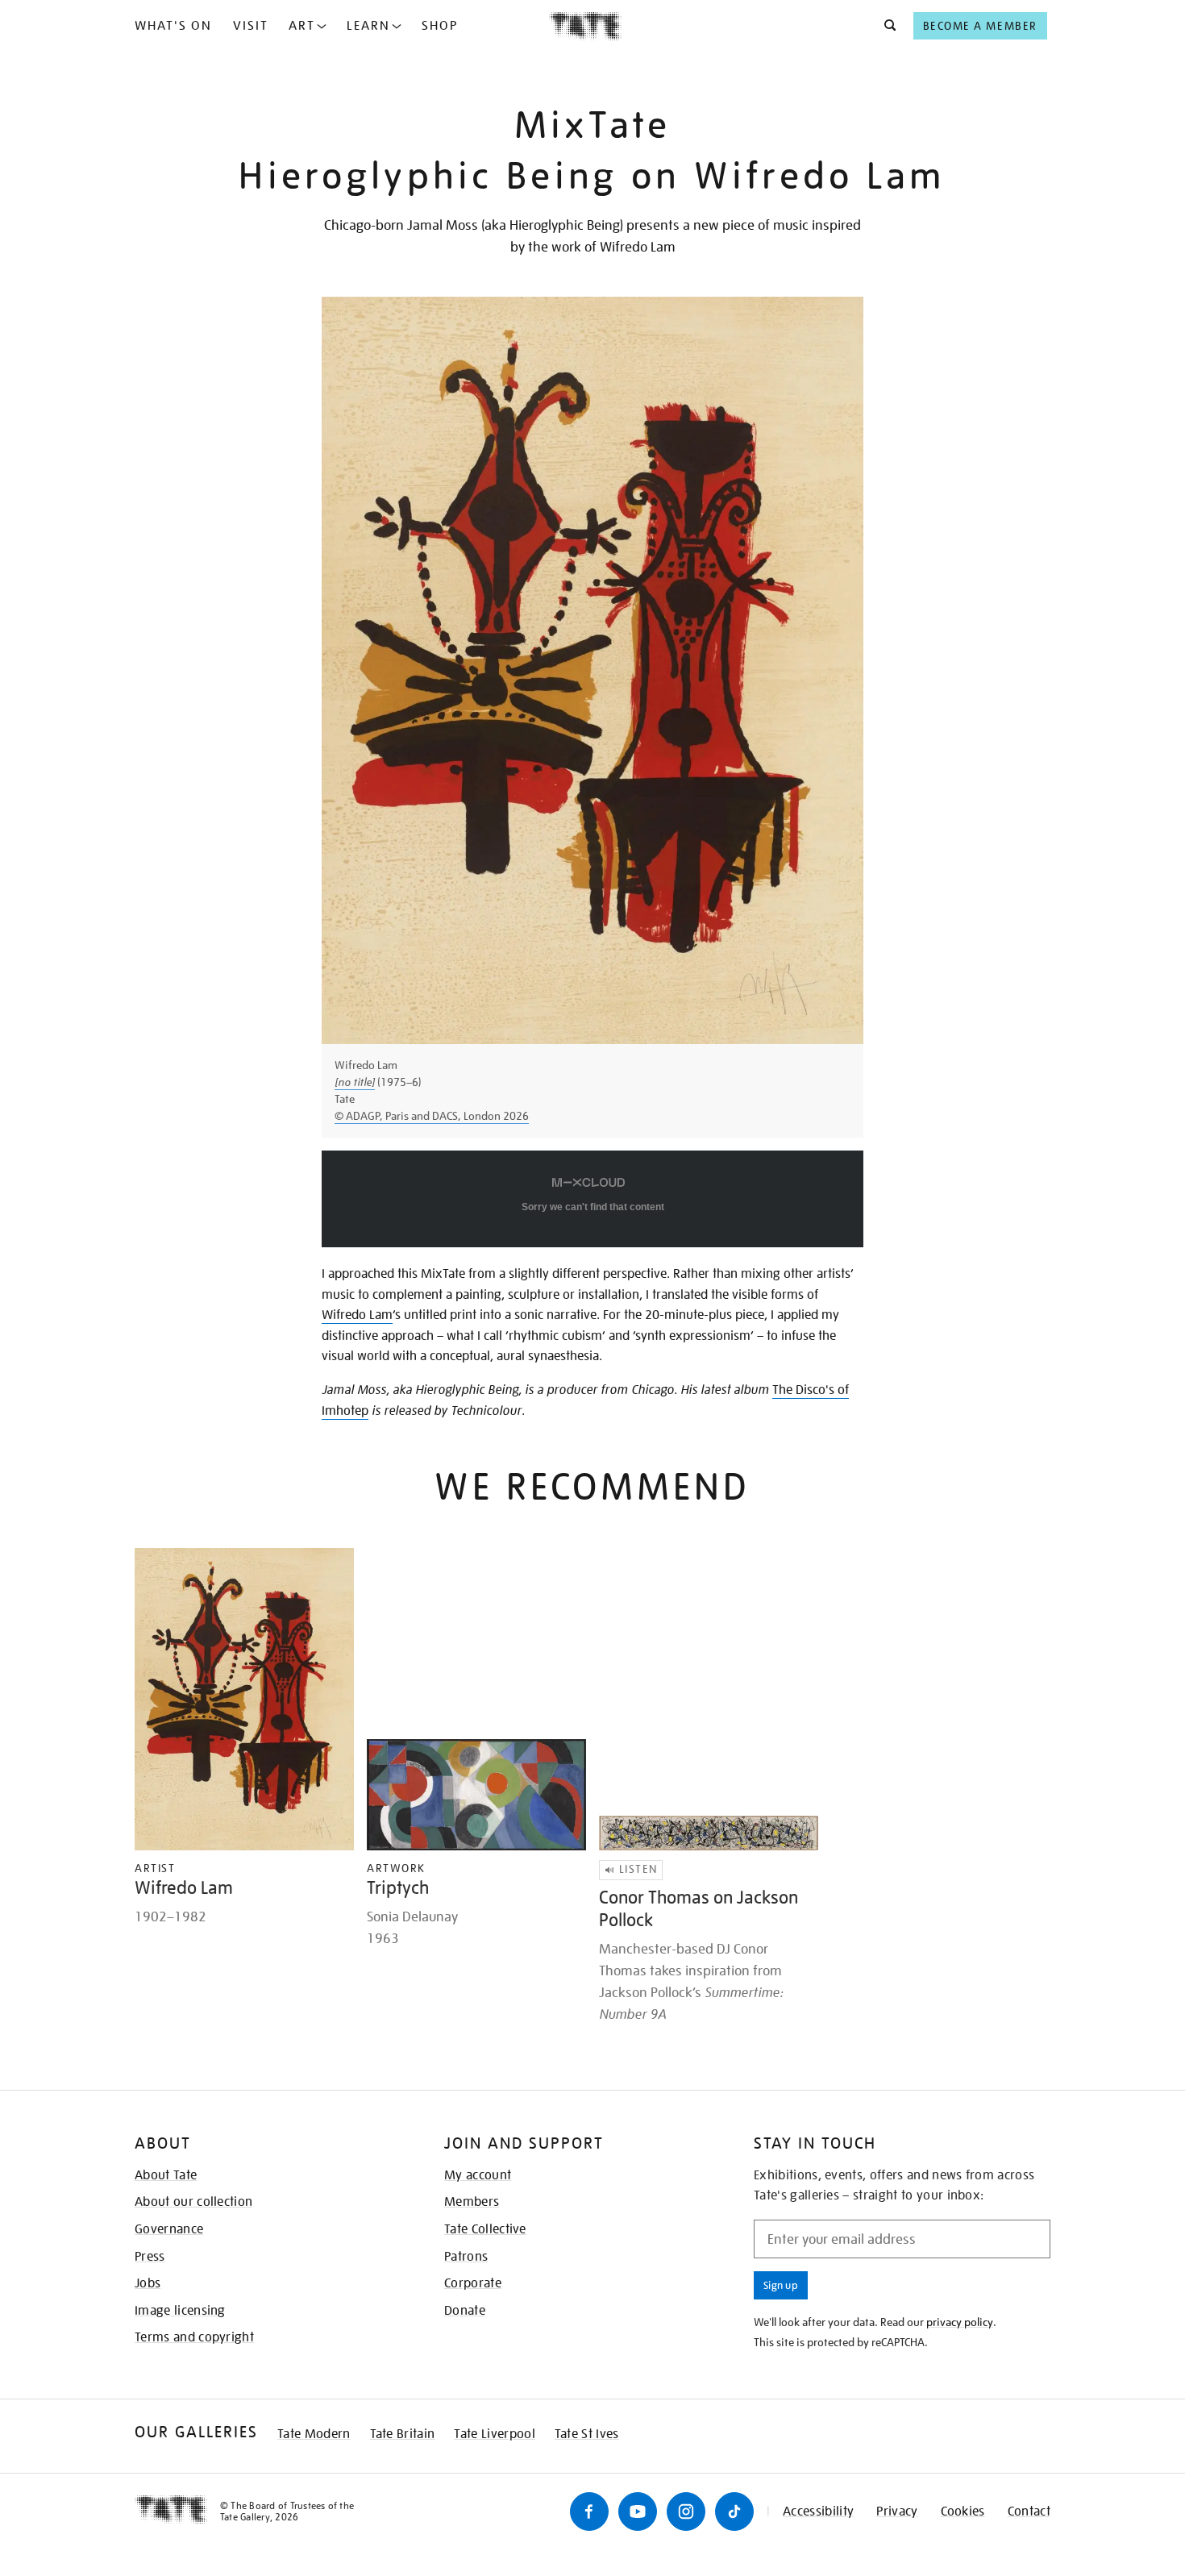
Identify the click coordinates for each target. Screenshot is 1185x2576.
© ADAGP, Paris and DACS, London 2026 (432, 1116)
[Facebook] (589, 2511)
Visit (251, 26)
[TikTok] (734, 2511)
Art (302, 26)
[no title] (355, 1082)
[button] (886, 26)
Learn (368, 26)
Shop (440, 26)
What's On (173, 26)
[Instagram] (686, 2511)
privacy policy (960, 2322)
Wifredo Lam (357, 1315)
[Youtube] (638, 2511)
